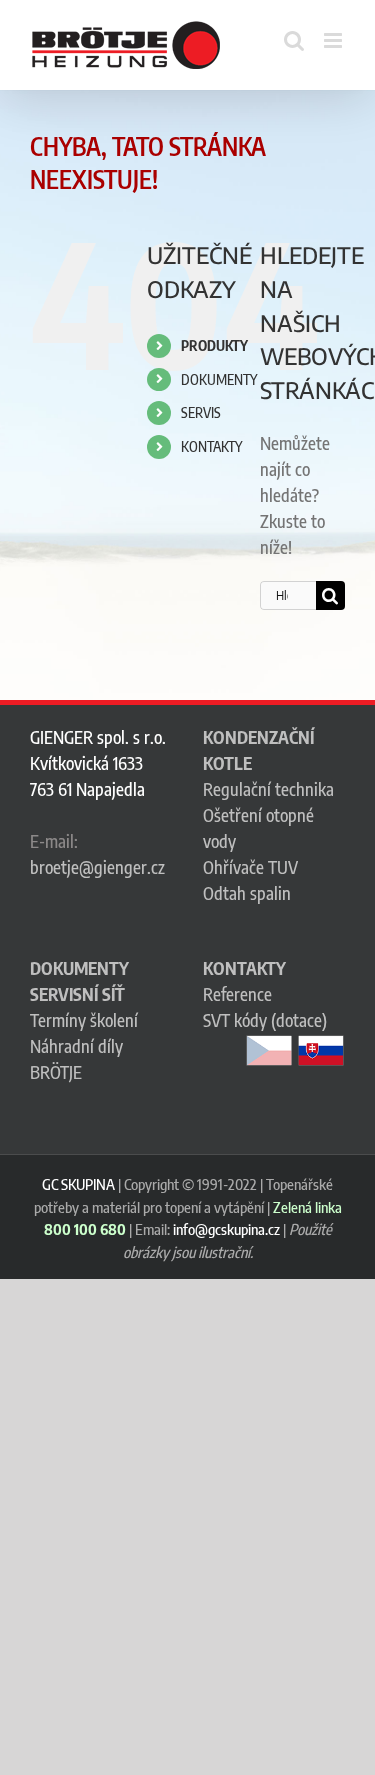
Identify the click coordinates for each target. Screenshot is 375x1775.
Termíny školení (84, 1020)
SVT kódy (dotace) (265, 1020)
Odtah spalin (247, 893)
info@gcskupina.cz (226, 1229)
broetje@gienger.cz (97, 867)
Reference (237, 994)
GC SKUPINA (78, 1184)
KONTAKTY (211, 446)
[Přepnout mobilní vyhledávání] (294, 40)
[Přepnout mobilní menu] (334, 40)
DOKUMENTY (219, 379)
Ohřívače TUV (250, 867)
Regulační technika (268, 789)
